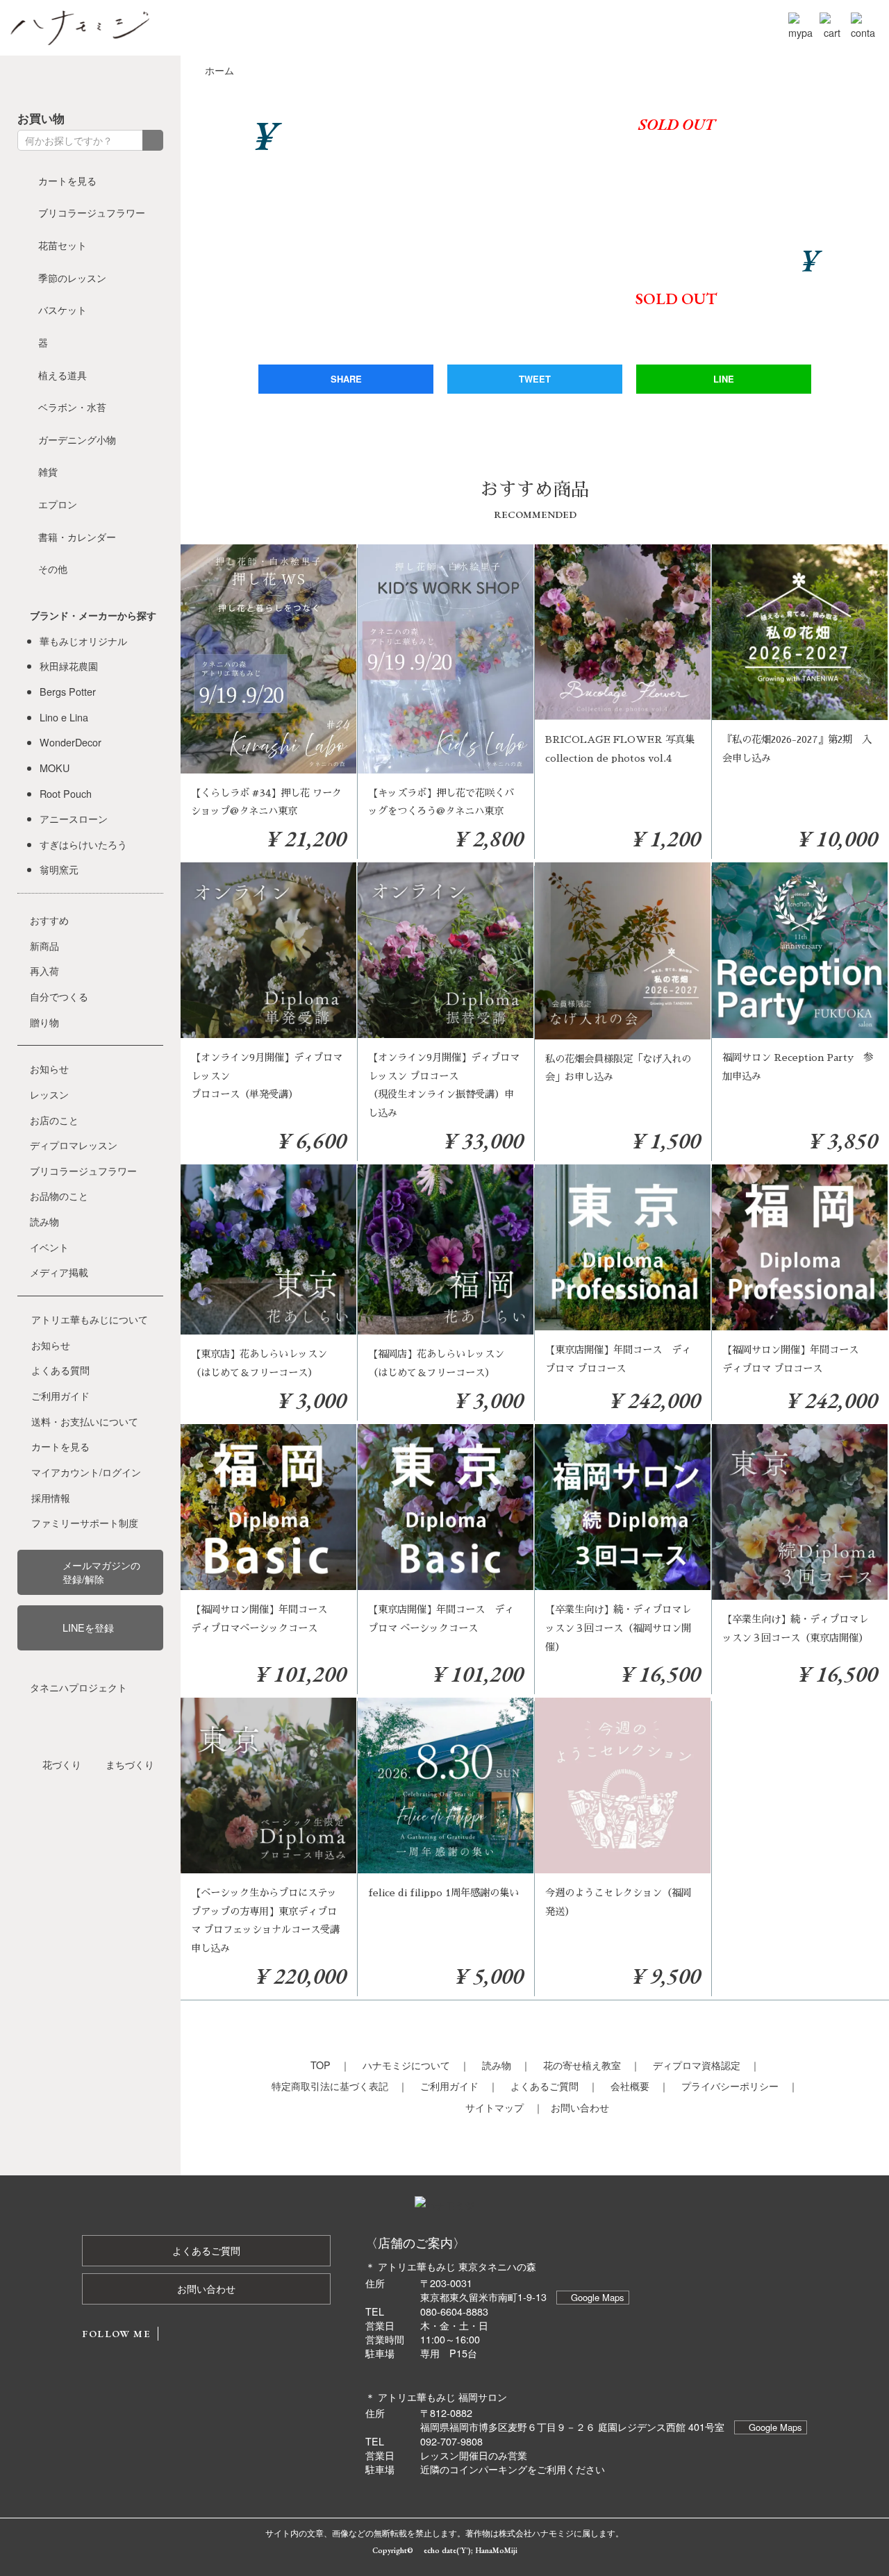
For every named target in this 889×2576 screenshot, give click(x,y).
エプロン (58, 504)
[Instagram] (77, 81)
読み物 (497, 2065)
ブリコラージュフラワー (92, 212)
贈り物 (44, 1022)
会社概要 (630, 2085)
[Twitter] (51, 81)
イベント (49, 1247)
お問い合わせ (580, 2107)
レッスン (49, 1094)
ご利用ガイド (449, 2085)
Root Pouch (66, 793)
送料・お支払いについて (85, 1421)
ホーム (219, 70)
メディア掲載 (59, 1272)
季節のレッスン (72, 277)
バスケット (63, 309)
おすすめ (49, 920)
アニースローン (74, 818)
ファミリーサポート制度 (85, 1522)
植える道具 (63, 375)
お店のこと (54, 1120)
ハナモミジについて (406, 2065)
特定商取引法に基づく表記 (330, 2085)
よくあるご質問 (545, 2085)
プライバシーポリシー (730, 2085)
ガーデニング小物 (77, 439)
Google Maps (597, 2297)
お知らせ (49, 1068)
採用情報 (51, 1497)
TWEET (535, 379)
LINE (724, 379)
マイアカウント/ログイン (86, 1472)
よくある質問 (60, 1370)
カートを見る (67, 180)
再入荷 (44, 970)
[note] (130, 81)
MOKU (55, 768)
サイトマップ (495, 2107)
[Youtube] (103, 81)
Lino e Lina (64, 717)
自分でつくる (59, 996)
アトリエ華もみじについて (90, 1319)
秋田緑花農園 (69, 666)
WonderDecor (70, 742)
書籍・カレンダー (77, 536)
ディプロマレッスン (74, 1145)
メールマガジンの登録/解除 (101, 1572)
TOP (321, 2065)
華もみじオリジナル (83, 641)
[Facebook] (24, 81)
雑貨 (48, 471)
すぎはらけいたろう (83, 844)
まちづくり (130, 1764)
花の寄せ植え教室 (582, 2065)
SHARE (346, 379)
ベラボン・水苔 (72, 407)
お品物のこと (59, 1195)
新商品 (44, 945)
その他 (53, 568)
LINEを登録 (88, 1627)
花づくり (62, 1764)
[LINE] (156, 81)
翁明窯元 (59, 869)
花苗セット (63, 245)
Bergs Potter (68, 691)
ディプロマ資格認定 (697, 2065)
